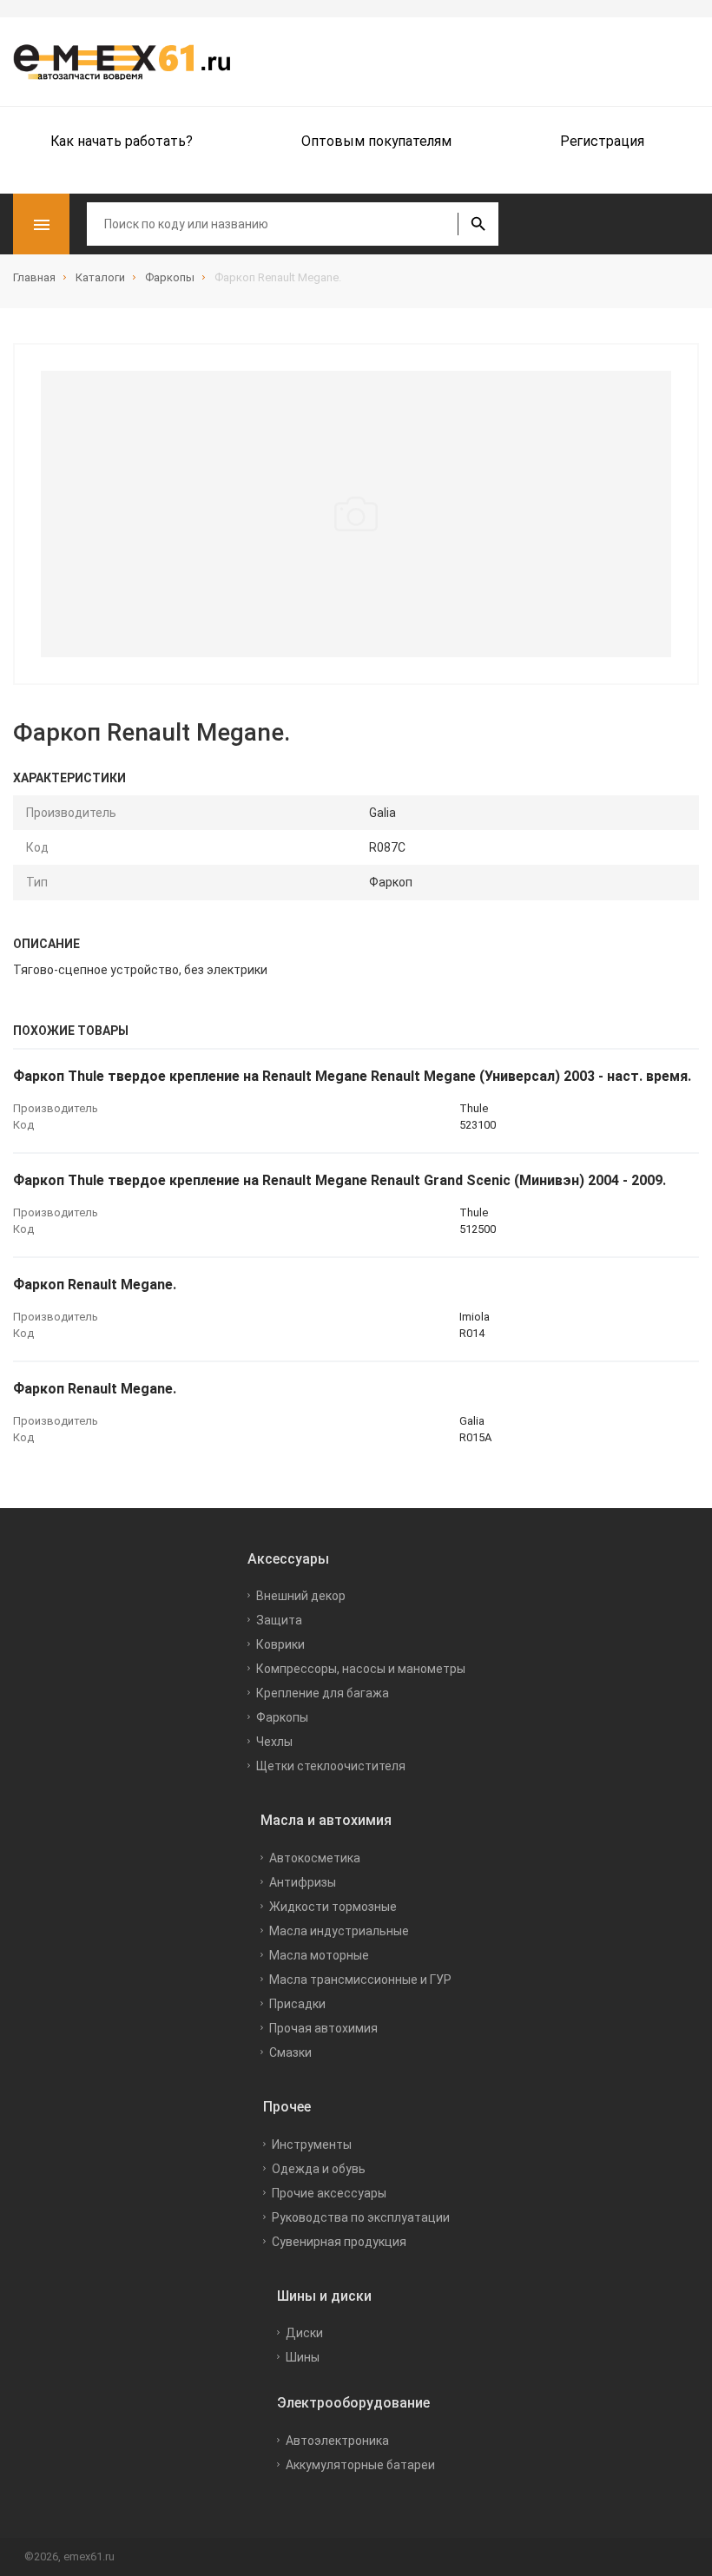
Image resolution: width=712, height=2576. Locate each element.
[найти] (478, 224)
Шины (303, 2357)
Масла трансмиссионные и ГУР (360, 1980)
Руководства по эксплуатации (361, 2217)
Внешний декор (301, 1596)
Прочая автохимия (323, 2028)
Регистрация (602, 141)
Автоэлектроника (337, 2441)
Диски (304, 2333)
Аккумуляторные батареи (360, 2465)
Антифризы (303, 1882)
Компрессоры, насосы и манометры (361, 1669)
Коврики (280, 1644)
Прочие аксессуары (329, 2193)
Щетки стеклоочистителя (331, 1766)
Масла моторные (319, 1955)
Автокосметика (315, 1858)
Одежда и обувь (319, 2169)
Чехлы (274, 1742)
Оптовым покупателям (376, 141)
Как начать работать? (122, 141)
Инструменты (312, 2144)
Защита (279, 1620)
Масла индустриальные (339, 1931)
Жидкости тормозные (333, 1907)
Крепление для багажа (323, 1693)
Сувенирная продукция (339, 2242)
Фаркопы (282, 1717)
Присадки (297, 2004)
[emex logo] (130, 62)
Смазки (290, 2052)
